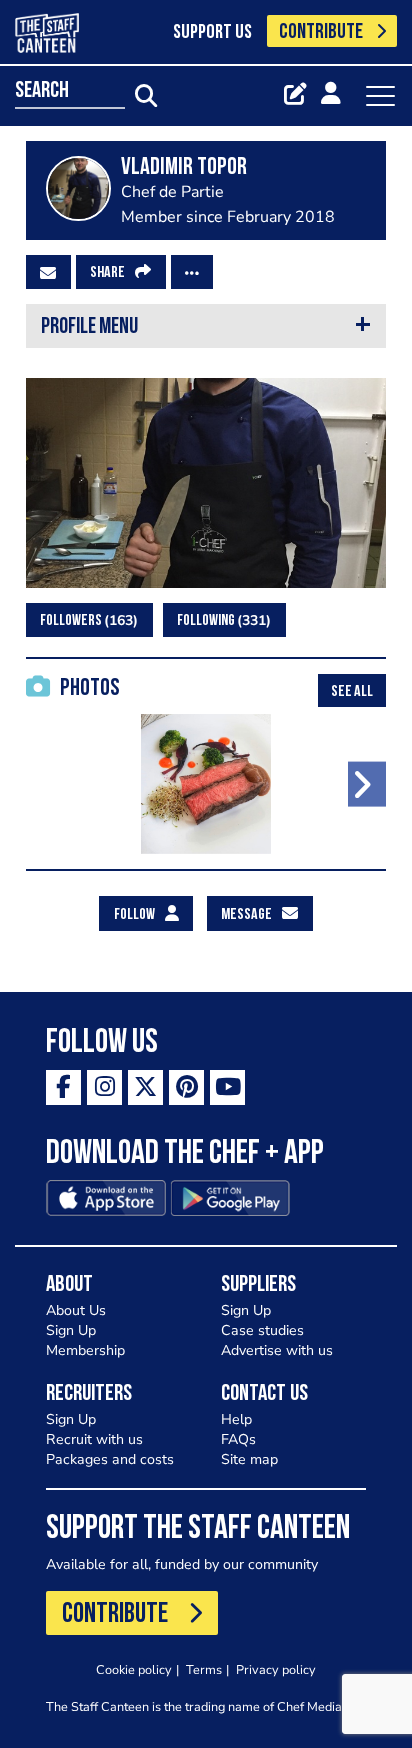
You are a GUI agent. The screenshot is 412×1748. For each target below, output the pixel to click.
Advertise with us (277, 1350)
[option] (206, 784)
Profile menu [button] (89, 327)
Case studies (262, 1330)
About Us (76, 1310)
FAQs (238, 1439)
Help (236, 1419)
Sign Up (71, 1330)
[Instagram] (104, 1087)
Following (221, 620)
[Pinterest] (186, 1087)
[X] (145, 1087)
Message (246, 915)
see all (352, 692)
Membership (85, 1350)
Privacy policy (276, 1669)
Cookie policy (134, 1669)
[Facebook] (63, 1087)
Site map (249, 1459)
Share (107, 273)
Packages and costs (110, 1459)
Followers (86, 620)
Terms (204, 1669)
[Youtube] (227, 1087)
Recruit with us (94, 1439)
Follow (134, 915)
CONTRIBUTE (321, 32)
